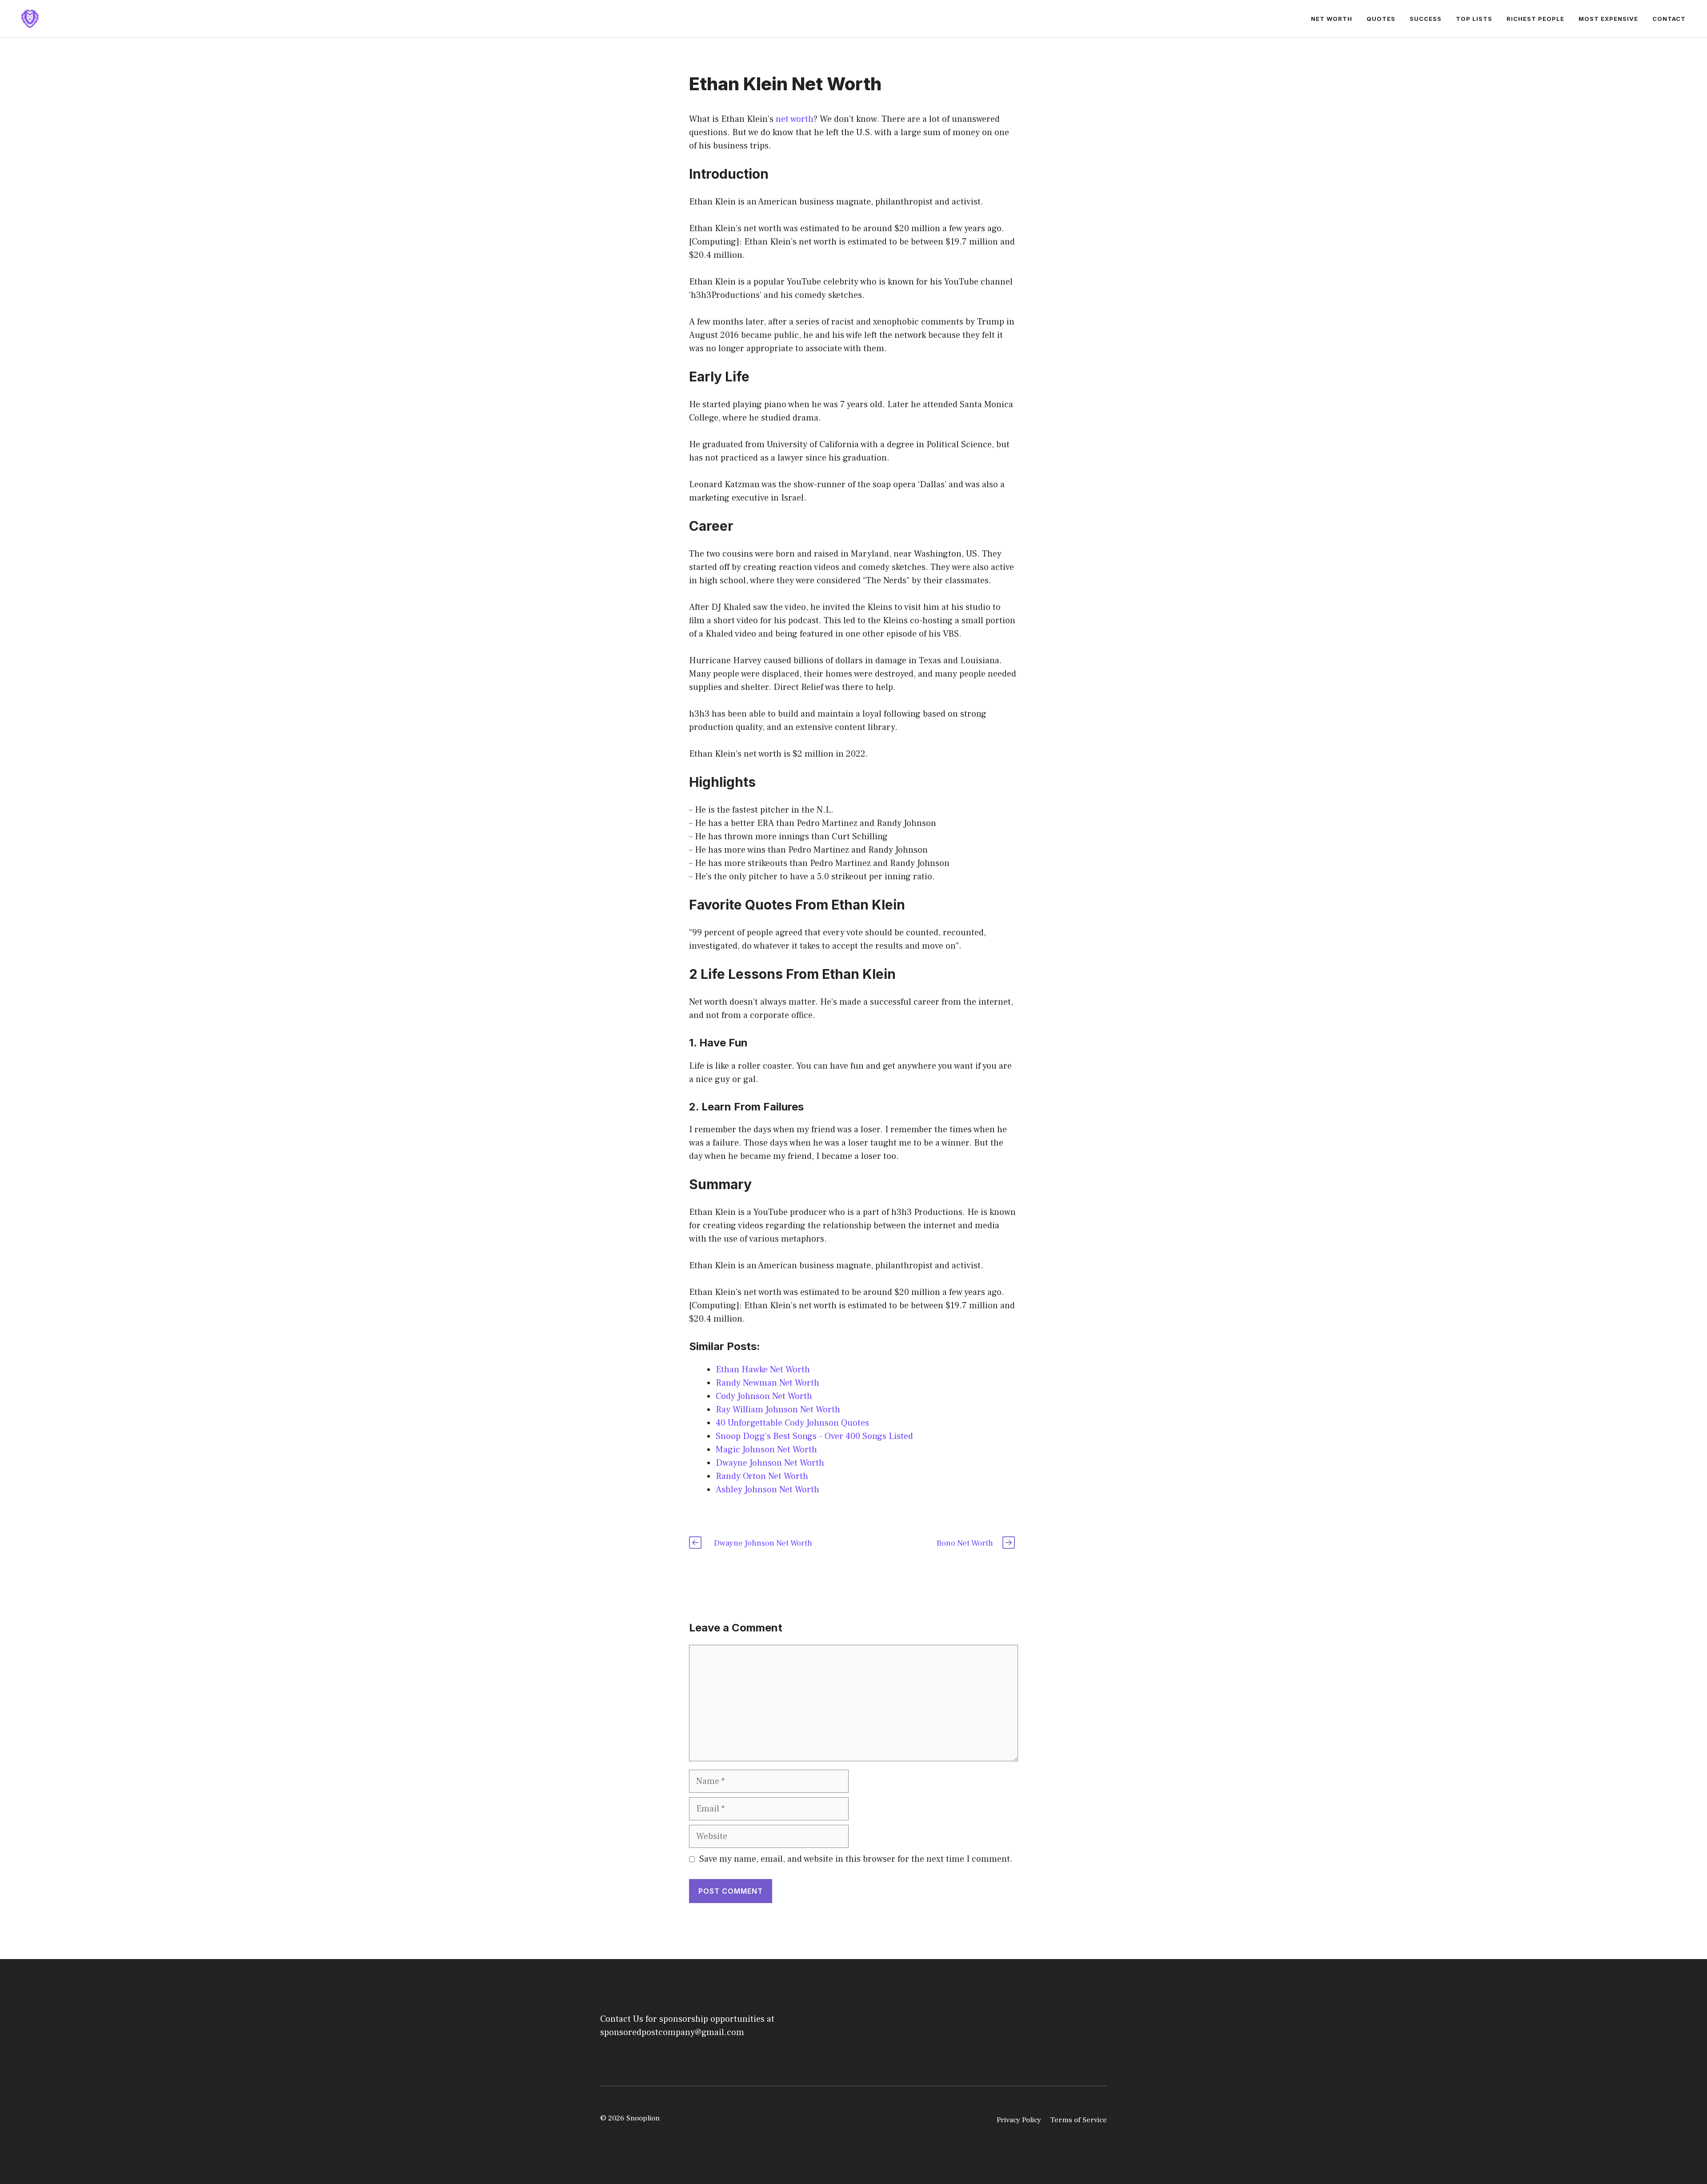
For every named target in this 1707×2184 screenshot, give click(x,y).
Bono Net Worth (965, 1543)
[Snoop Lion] (30, 18)
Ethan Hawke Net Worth (763, 1370)
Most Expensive (1608, 19)
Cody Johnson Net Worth (764, 1396)
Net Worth (1332, 19)
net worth (795, 119)
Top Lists (1474, 19)
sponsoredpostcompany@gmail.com (672, 2032)
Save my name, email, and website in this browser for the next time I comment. (856, 1859)
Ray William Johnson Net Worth (778, 1410)
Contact (1669, 19)
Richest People (1535, 19)
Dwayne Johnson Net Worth (770, 1463)
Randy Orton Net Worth (762, 1476)
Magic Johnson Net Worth (766, 1450)
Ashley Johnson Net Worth (767, 1490)
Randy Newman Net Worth (767, 1383)
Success (1426, 19)
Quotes (1381, 19)
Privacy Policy (1019, 2120)
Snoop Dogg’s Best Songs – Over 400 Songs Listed (814, 1436)
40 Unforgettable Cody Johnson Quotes (792, 1423)
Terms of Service (1078, 2120)
